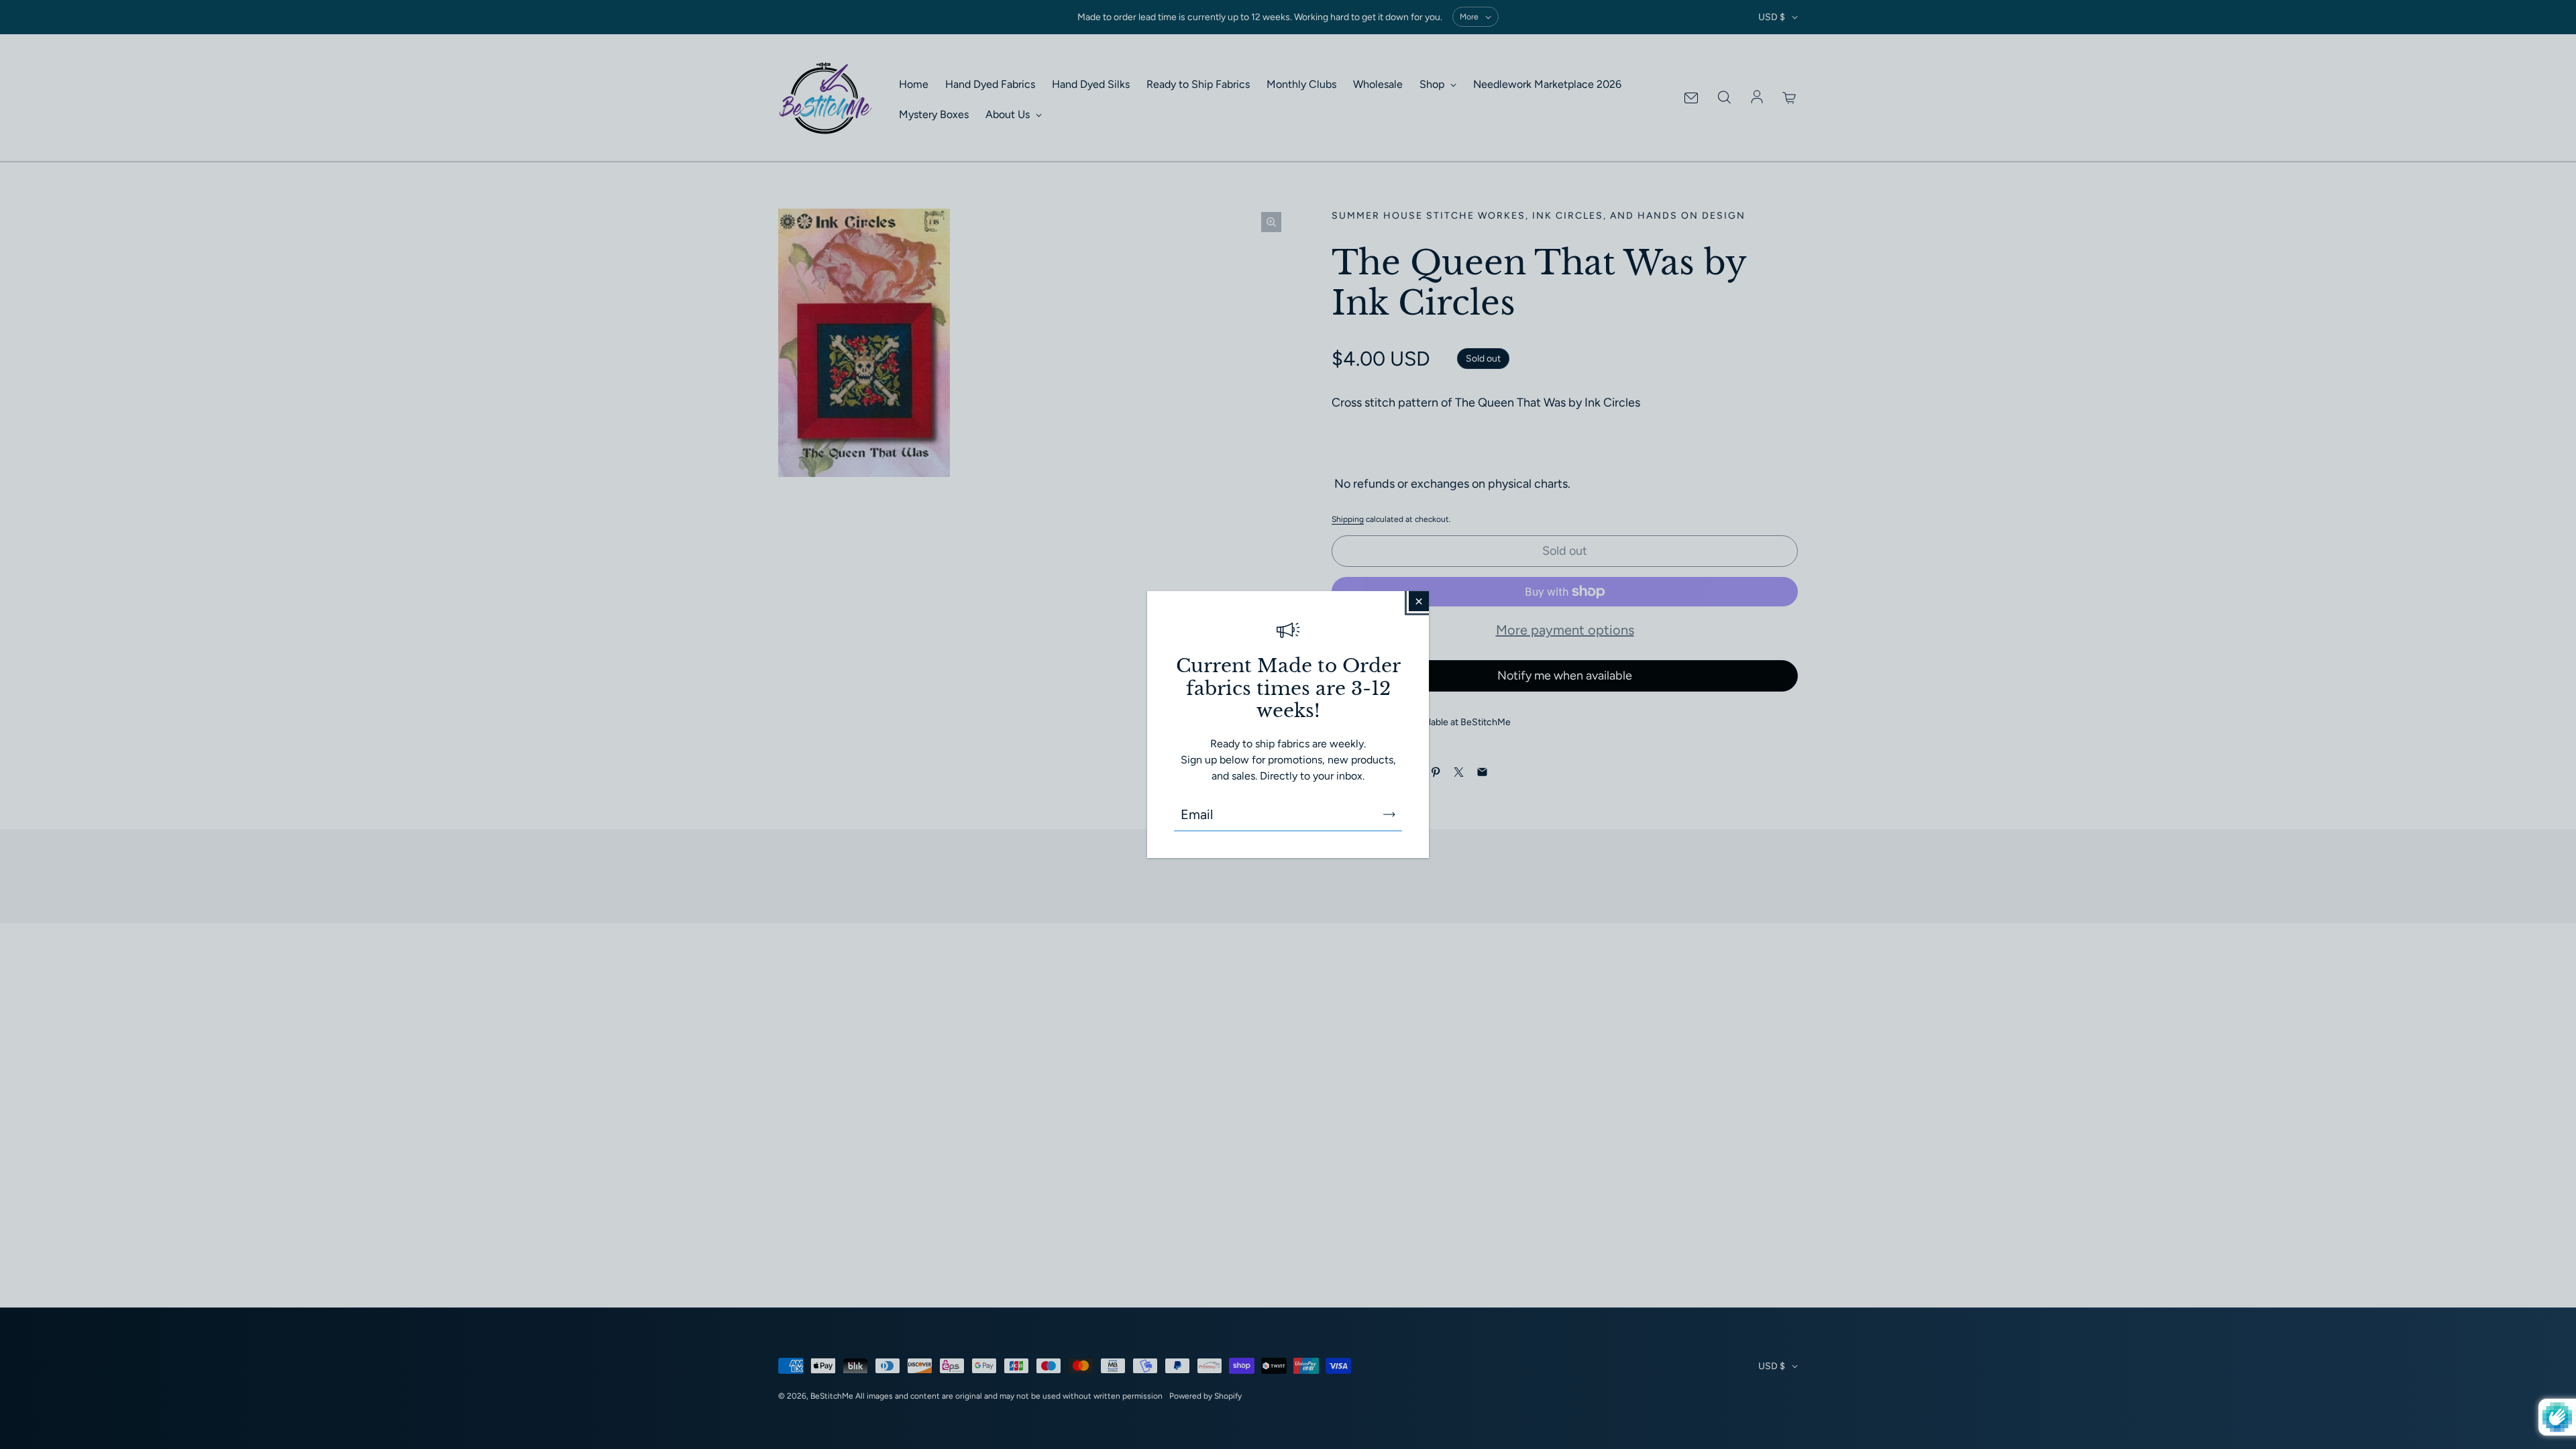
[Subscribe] (1389, 814)
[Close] (1419, 601)
